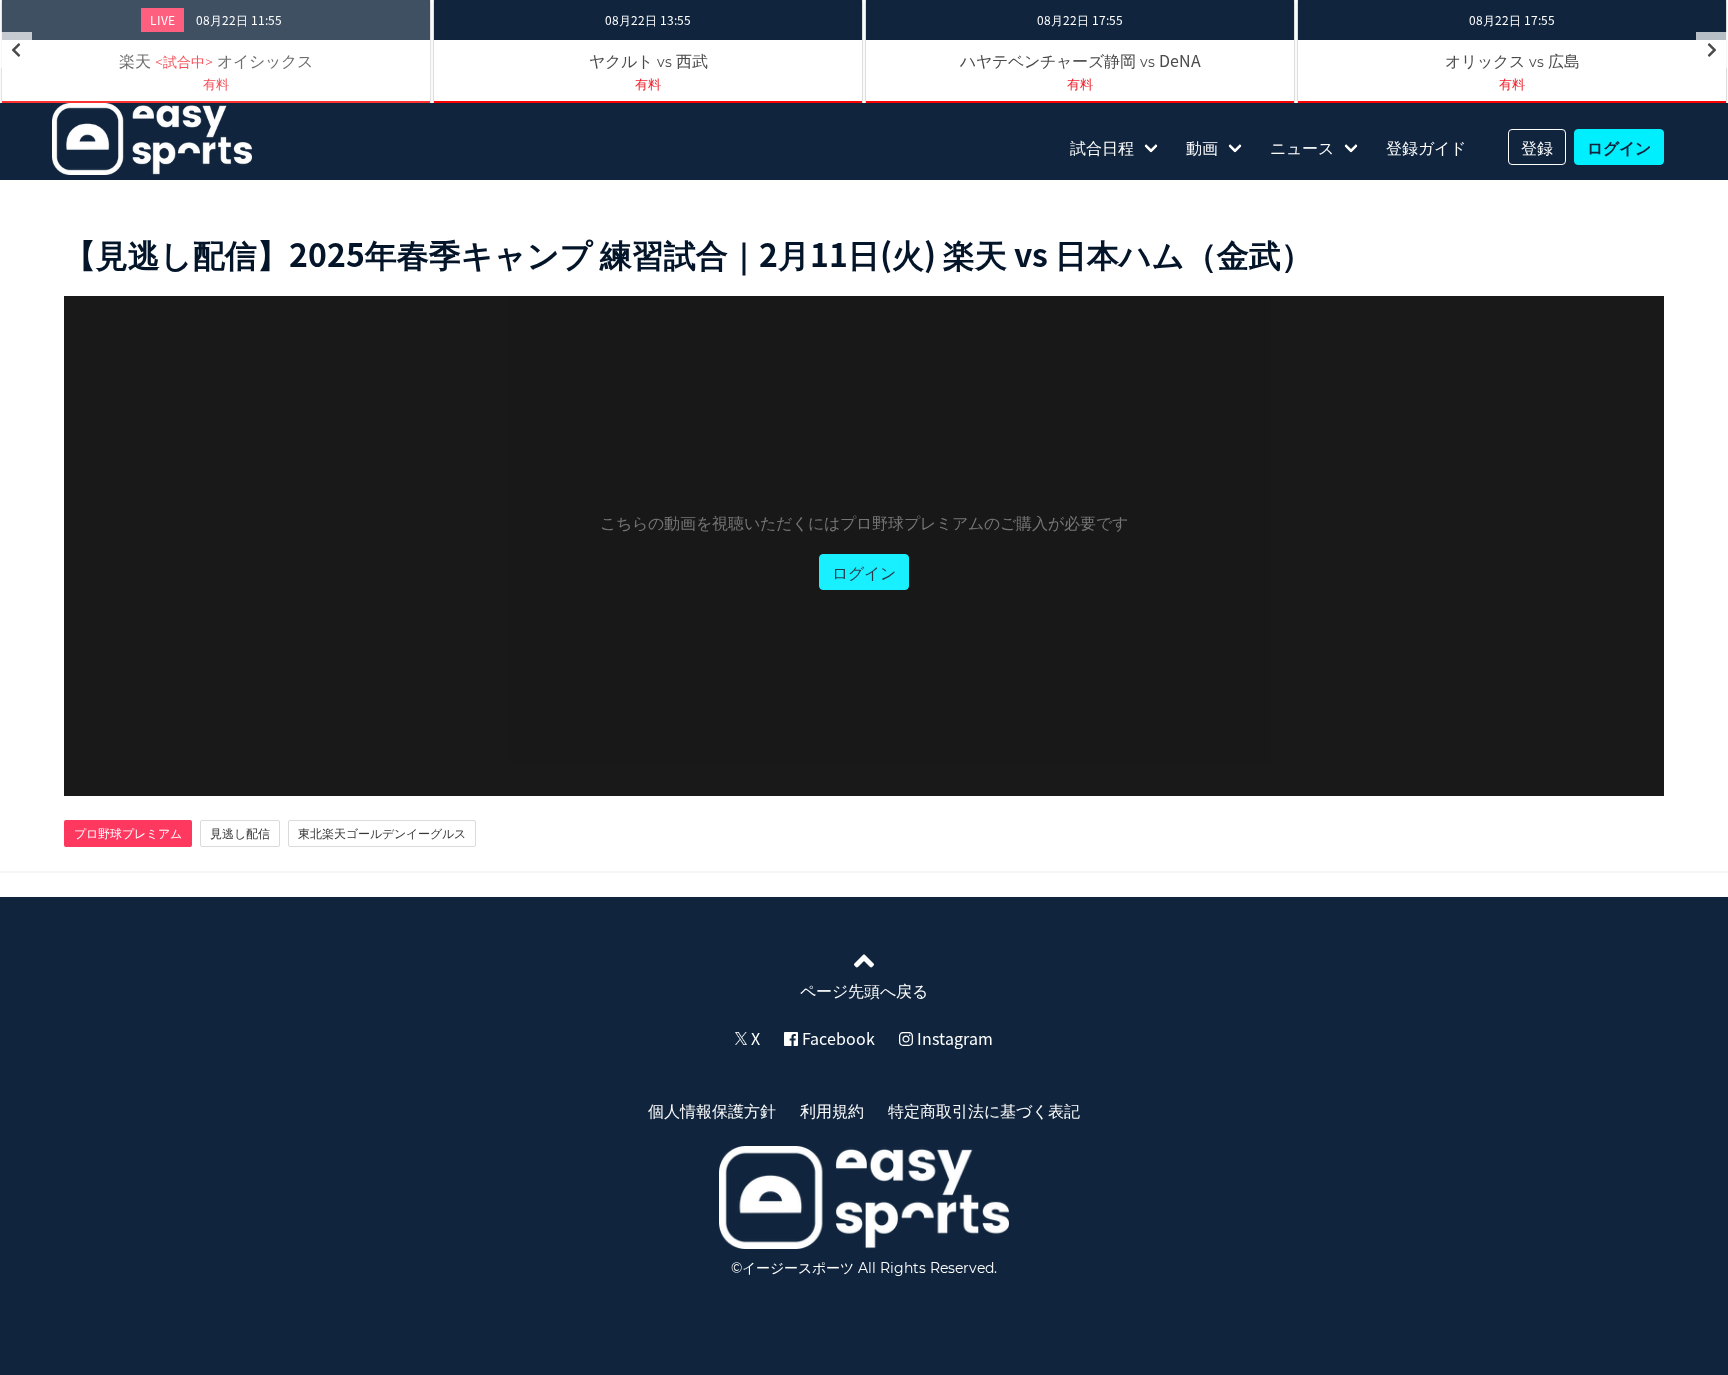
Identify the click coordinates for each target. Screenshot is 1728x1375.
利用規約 (832, 1110)
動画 (1202, 147)
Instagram (953, 1038)
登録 (1537, 147)
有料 (216, 83)
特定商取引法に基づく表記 (984, 1110)
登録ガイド (1426, 147)
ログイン (1619, 147)
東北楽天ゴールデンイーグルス (382, 833)
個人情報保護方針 (712, 1110)
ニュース (1302, 147)
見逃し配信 (240, 833)
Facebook (836, 1038)
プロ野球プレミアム (128, 833)
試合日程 (1102, 147)
